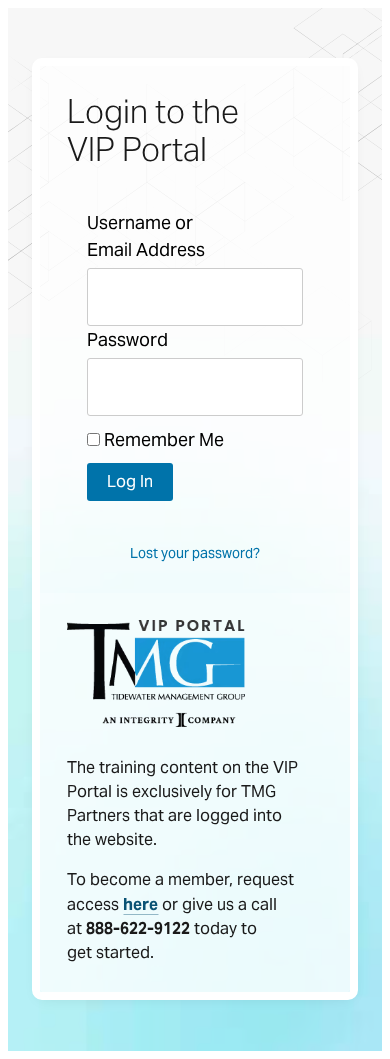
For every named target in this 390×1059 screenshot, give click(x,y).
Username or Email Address (146, 236)
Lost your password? (195, 553)
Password (127, 339)
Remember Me (162, 439)
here (140, 904)
